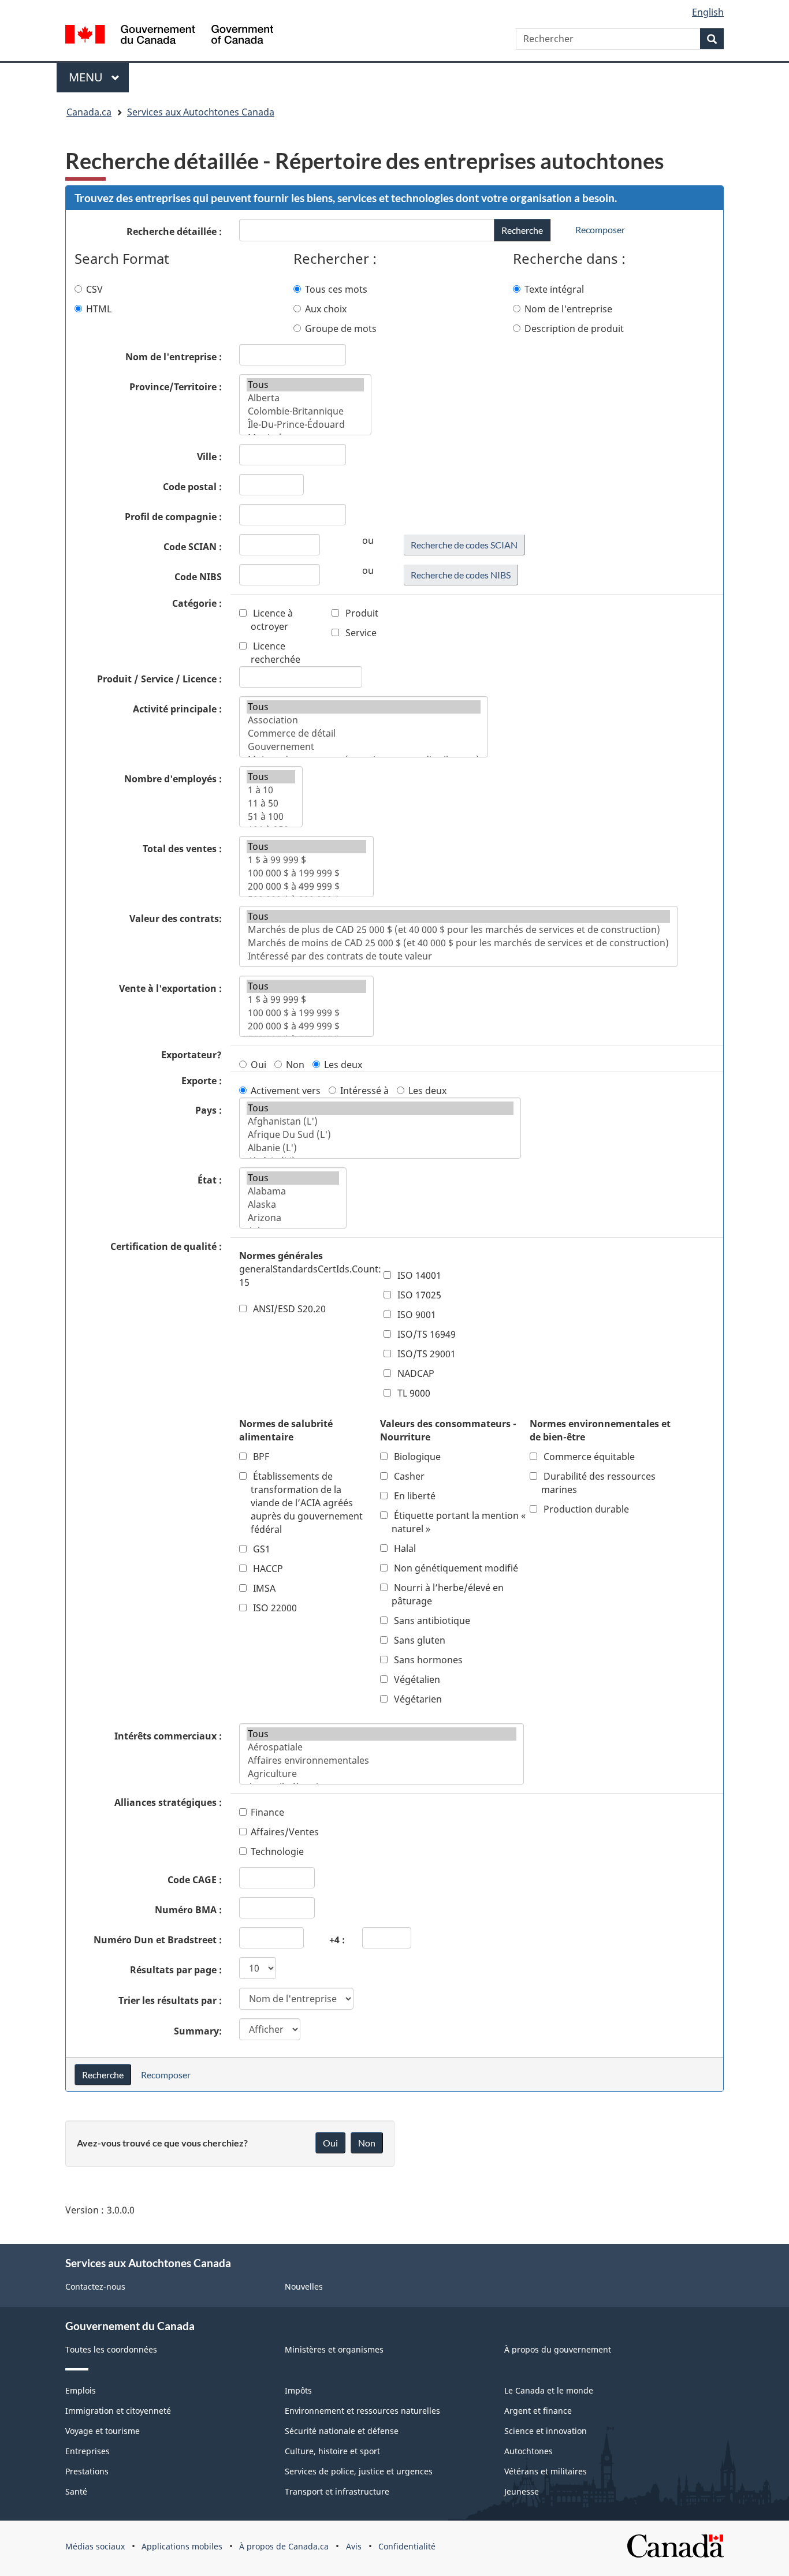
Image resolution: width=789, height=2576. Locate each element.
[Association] (364, 720)
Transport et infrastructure (337, 2491)
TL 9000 (413, 1393)
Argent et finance (538, 2411)
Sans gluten (418, 1640)
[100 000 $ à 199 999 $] (306, 873)
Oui (258, 1065)
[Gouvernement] (364, 747)
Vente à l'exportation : (170, 988)
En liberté (414, 1496)
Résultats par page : (176, 1970)
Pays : (209, 1110)
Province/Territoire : (176, 387)
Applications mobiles (182, 2546)
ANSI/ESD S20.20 (288, 1309)
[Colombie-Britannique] (305, 411)
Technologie (277, 1851)
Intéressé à (364, 1091)
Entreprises (88, 2451)
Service (360, 633)
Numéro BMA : (188, 1910)
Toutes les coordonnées (111, 2349)
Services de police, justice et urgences (359, 2471)
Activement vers (286, 1091)
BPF (260, 1457)
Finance (267, 1812)
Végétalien (416, 1679)
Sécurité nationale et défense (342, 2431)
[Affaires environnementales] (382, 1761)
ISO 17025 (418, 1295)
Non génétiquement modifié (455, 1568)
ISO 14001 (418, 1275)
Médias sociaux (95, 2546)
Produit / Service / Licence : (159, 679)
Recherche (522, 230)
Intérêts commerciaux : (168, 1736)
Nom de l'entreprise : (174, 357)
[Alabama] (293, 1191)
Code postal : (192, 487)
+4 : (337, 1940)
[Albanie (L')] (380, 1148)
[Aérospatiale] (382, 1747)
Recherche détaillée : (174, 232)
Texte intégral (554, 289)
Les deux (343, 1065)
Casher (408, 1476)
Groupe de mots (341, 328)
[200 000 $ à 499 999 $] (306, 886)
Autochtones (529, 2451)
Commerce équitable (588, 1457)
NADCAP (415, 1373)
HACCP (267, 1569)
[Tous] (305, 385)
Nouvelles (304, 2286)
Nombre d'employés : (173, 779)
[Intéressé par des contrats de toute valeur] (458, 956)
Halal (404, 1548)
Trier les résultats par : (170, 2000)
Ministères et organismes (334, 2349)
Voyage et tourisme (103, 2431)
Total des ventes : (182, 849)
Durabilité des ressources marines (598, 1483)
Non (295, 1065)
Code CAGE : (195, 1880)
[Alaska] (293, 1205)
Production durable (585, 1509)
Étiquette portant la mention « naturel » (459, 1522)
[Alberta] (305, 398)
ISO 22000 (274, 1608)
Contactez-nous (95, 2286)
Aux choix (326, 309)
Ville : (209, 457)
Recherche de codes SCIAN (464, 545)
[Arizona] (293, 1218)
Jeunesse (522, 2491)
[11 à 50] (271, 803)
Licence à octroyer (272, 620)
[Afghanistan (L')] (380, 1121)
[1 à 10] (271, 790)
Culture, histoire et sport (332, 2451)
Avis (354, 2546)
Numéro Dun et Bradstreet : (158, 1940)
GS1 (260, 1549)
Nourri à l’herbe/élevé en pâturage (448, 1594)
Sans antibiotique (431, 1621)
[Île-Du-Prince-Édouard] (305, 425)
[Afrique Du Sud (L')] (380, 1135)
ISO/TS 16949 (425, 1334)
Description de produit (574, 328)
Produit (361, 613)
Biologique (416, 1457)
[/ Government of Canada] (169, 36)
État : (210, 1180)
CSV (94, 289)
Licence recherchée (276, 653)
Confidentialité (407, 2546)
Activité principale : (177, 709)
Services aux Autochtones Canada (201, 112)
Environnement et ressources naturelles (362, 2411)
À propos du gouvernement (558, 2349)
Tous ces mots (336, 289)
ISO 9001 (416, 1315)
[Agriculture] (382, 1774)
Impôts (298, 2390)
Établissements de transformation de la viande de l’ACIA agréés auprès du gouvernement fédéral (307, 1503)
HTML (99, 309)
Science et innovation (546, 2431)
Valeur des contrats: (176, 919)
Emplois (81, 2390)
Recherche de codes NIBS (461, 575)
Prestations (87, 2471)
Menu (99, 77)
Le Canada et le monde (549, 2390)
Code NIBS (198, 577)
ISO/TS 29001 (425, 1354)
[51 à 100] (271, 817)
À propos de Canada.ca (284, 2546)
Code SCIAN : (193, 547)
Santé (76, 2491)
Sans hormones (427, 1660)
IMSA (263, 1588)
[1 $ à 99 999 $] (306, 860)
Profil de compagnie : (173, 517)
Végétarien (417, 1699)
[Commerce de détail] (364, 733)
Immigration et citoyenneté (118, 2411)
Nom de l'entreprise (568, 309)
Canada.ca (89, 112)
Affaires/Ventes (285, 1832)
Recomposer (600, 229)
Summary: (198, 2031)
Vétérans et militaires (546, 2471)
